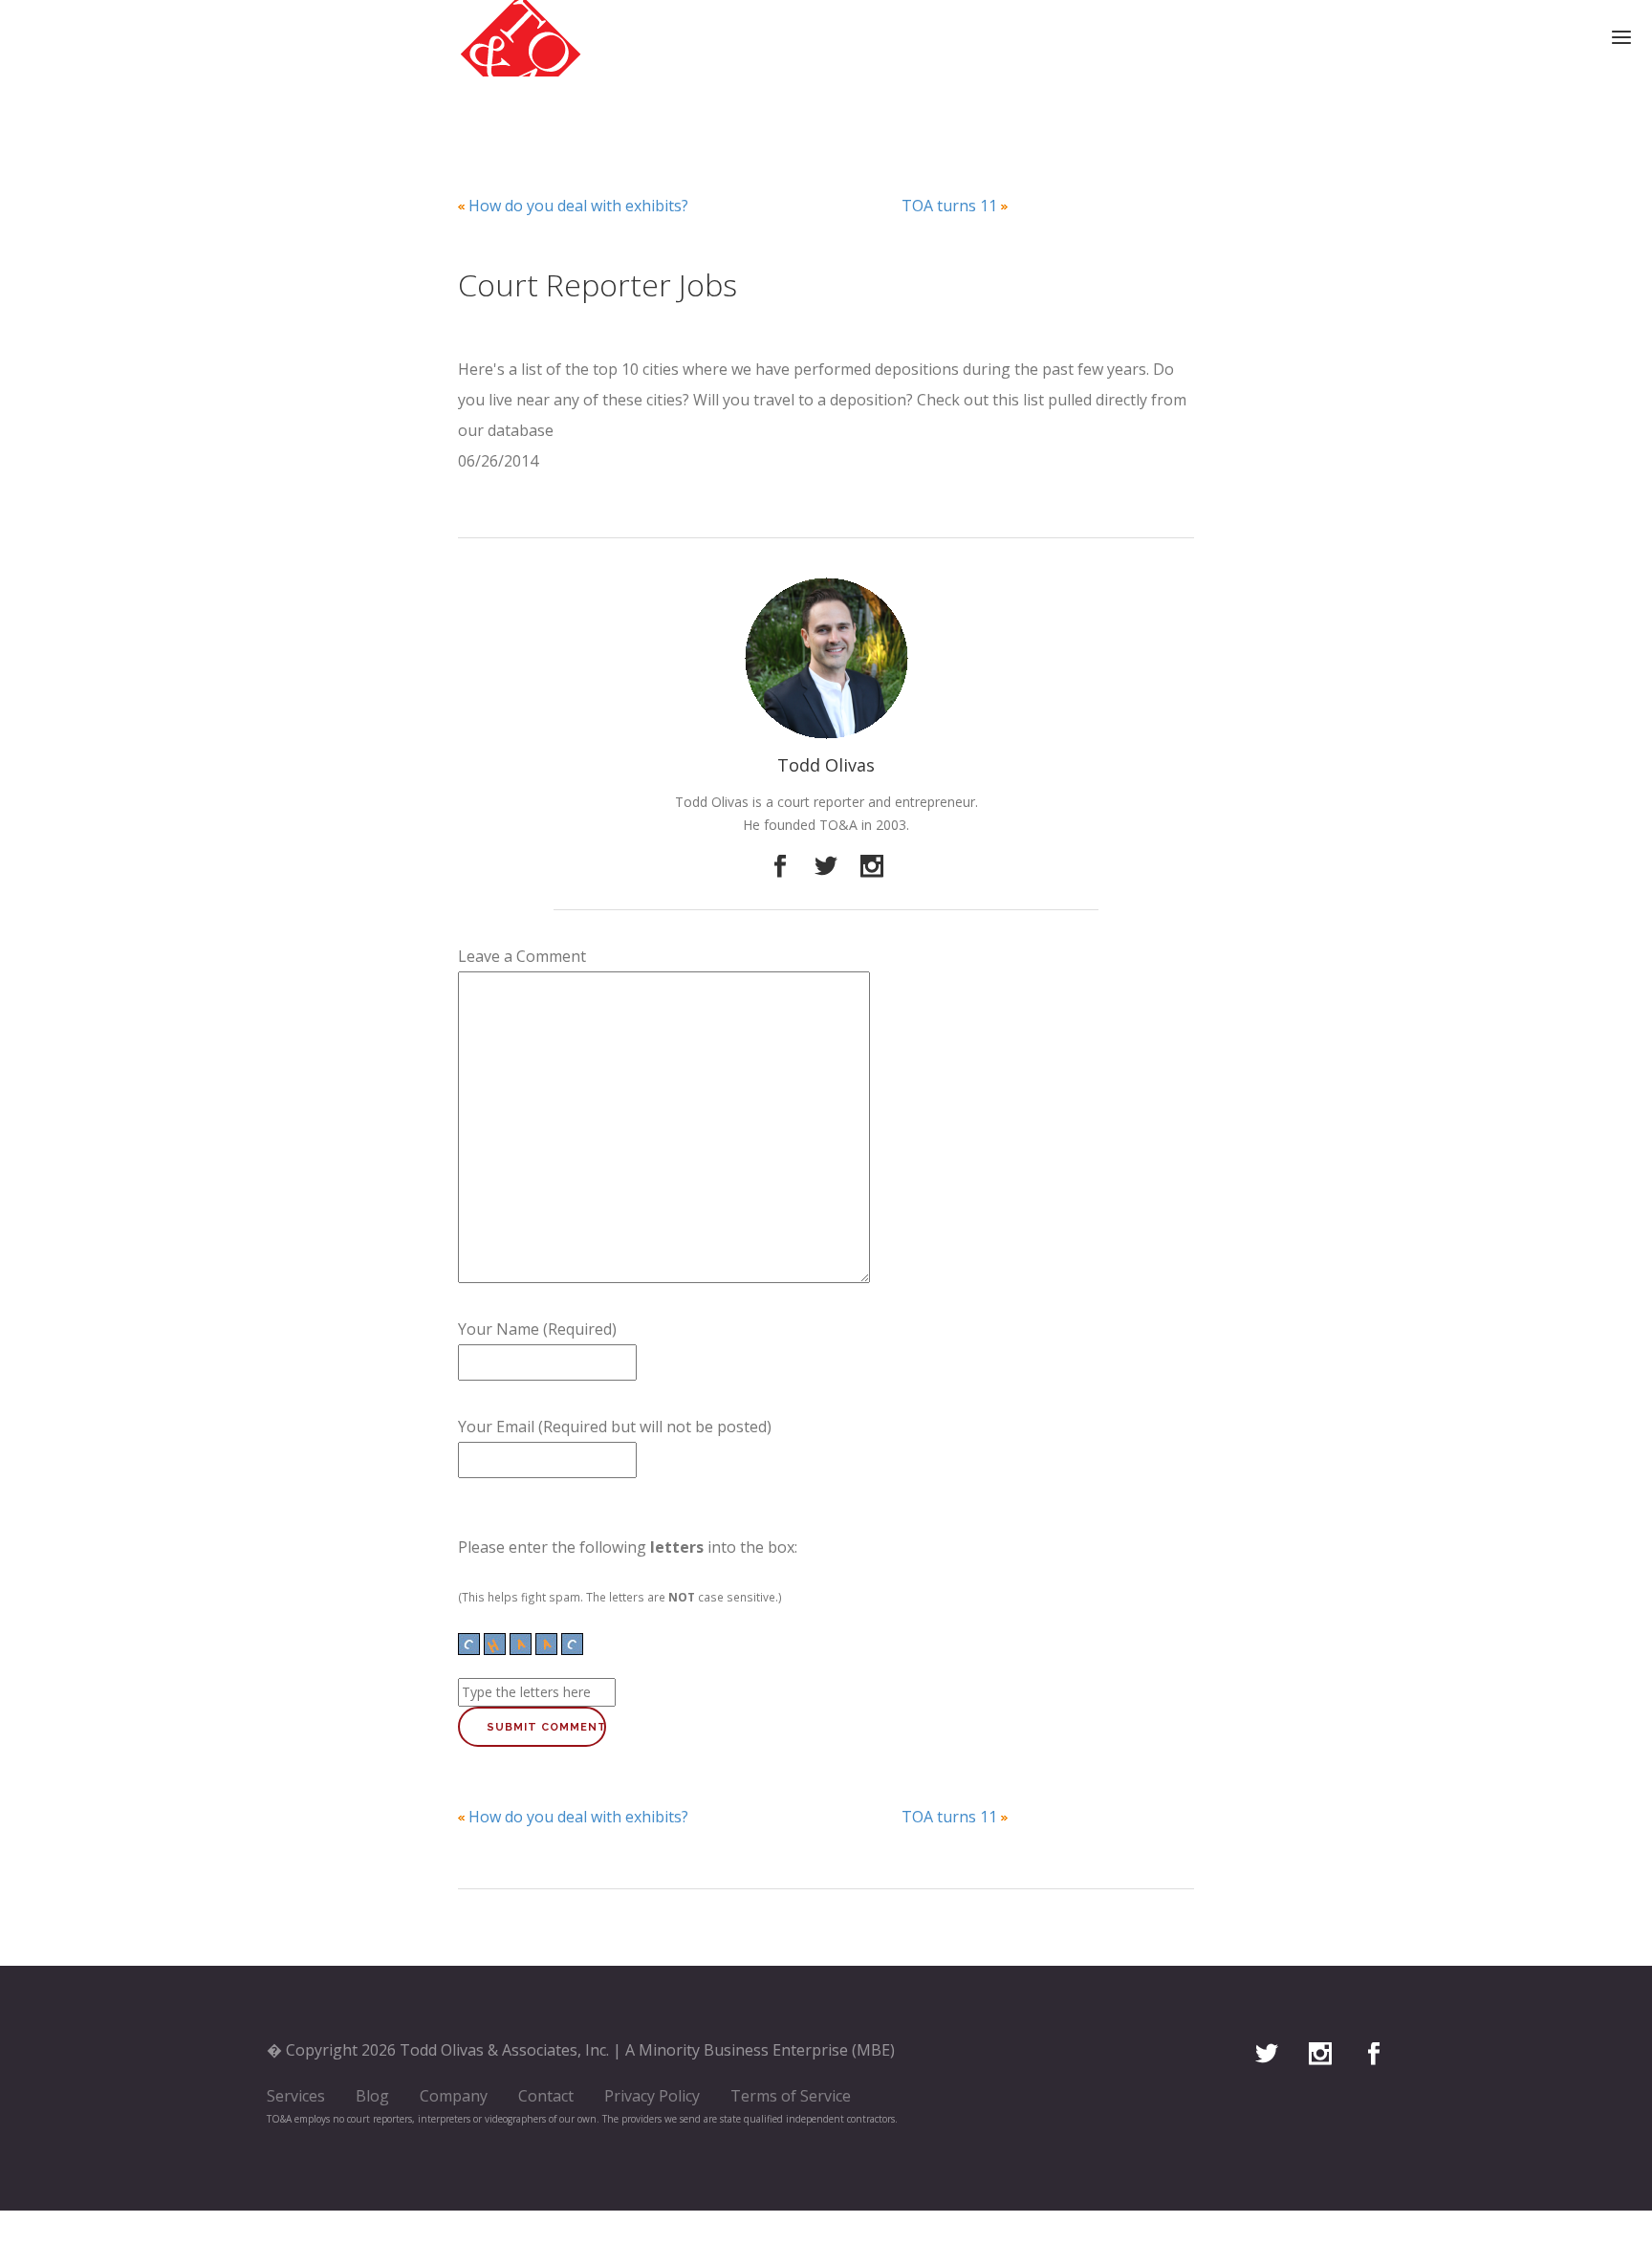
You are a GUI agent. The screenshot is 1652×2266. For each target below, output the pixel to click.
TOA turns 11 (949, 206)
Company (454, 2096)
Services (296, 2096)
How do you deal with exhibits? (578, 206)
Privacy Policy (652, 2096)
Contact (546, 2096)
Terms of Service (791, 2096)
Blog (372, 2096)
